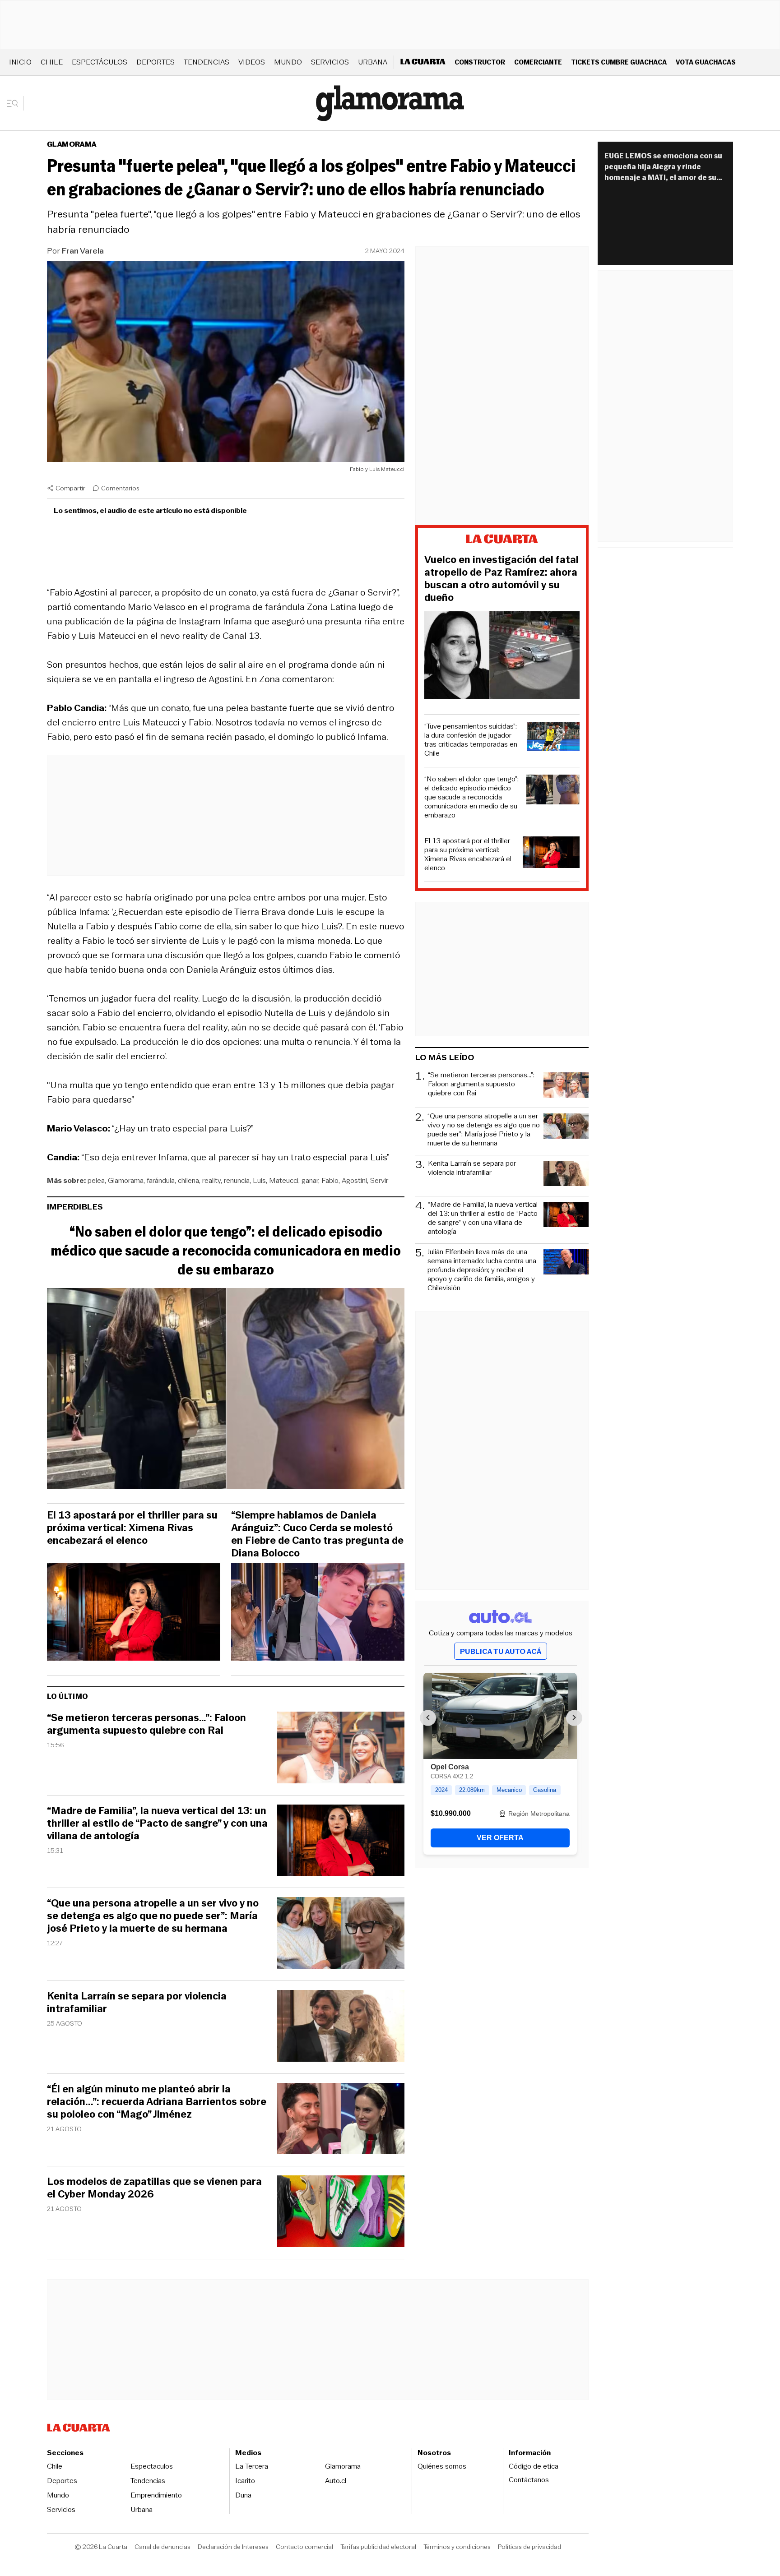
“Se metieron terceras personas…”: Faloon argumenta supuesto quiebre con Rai (146, 1724)
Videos (252, 62)
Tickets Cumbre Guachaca (619, 62)
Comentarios (120, 488)
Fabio (330, 1180)
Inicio (20, 62)
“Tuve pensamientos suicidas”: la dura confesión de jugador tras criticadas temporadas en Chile (471, 740)
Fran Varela (83, 251)
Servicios (330, 62)
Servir (379, 1180)
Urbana (373, 62)
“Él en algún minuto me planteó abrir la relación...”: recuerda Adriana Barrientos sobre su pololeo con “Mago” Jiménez (157, 2102)
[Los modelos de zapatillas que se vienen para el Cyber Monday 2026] (341, 2213)
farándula (161, 1180)
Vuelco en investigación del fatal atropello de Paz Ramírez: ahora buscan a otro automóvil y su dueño (501, 579)
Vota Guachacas (706, 62)
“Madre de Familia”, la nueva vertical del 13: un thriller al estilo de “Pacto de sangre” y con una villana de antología (157, 1824)
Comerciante (538, 62)
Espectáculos (100, 62)
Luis (259, 1180)
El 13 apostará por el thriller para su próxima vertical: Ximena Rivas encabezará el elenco (132, 1528)
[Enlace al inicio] (502, 540)
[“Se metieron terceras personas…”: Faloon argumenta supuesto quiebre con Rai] (341, 1749)
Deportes (156, 62)
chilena (188, 1180)
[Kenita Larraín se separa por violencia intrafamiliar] (341, 2027)
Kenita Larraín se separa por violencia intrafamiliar (137, 2003)
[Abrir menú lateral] (16, 103)
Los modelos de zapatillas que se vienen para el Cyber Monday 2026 (154, 2188)
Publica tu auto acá (501, 1651)
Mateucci (284, 1180)
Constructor (480, 62)
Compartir (70, 488)
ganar (310, 1180)
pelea (96, 1180)
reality (211, 1180)
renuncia (237, 1180)
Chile (52, 62)
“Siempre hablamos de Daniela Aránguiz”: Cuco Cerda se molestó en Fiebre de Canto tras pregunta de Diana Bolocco (317, 1534)
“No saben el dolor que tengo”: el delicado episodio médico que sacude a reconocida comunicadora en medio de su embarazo (226, 1251)
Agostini (354, 1180)
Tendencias (207, 62)
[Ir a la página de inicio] (390, 103)
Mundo (288, 62)
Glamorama (72, 144)
